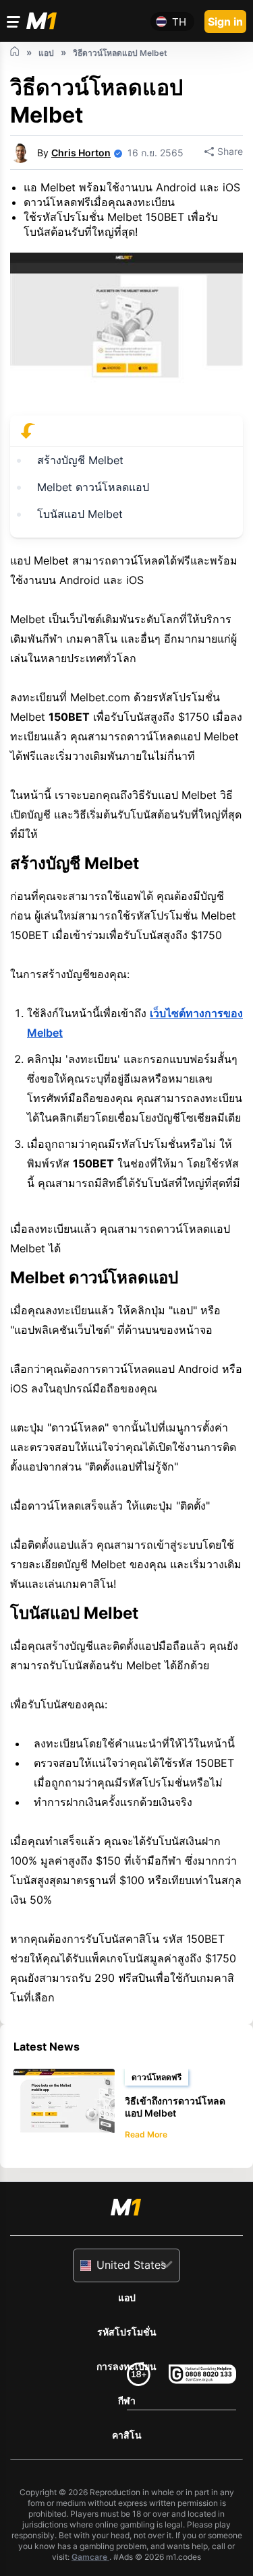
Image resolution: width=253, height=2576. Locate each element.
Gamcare (90, 2557)
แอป (127, 2297)
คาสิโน (127, 2435)
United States (131, 2265)
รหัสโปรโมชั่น (127, 2332)
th (179, 22)
